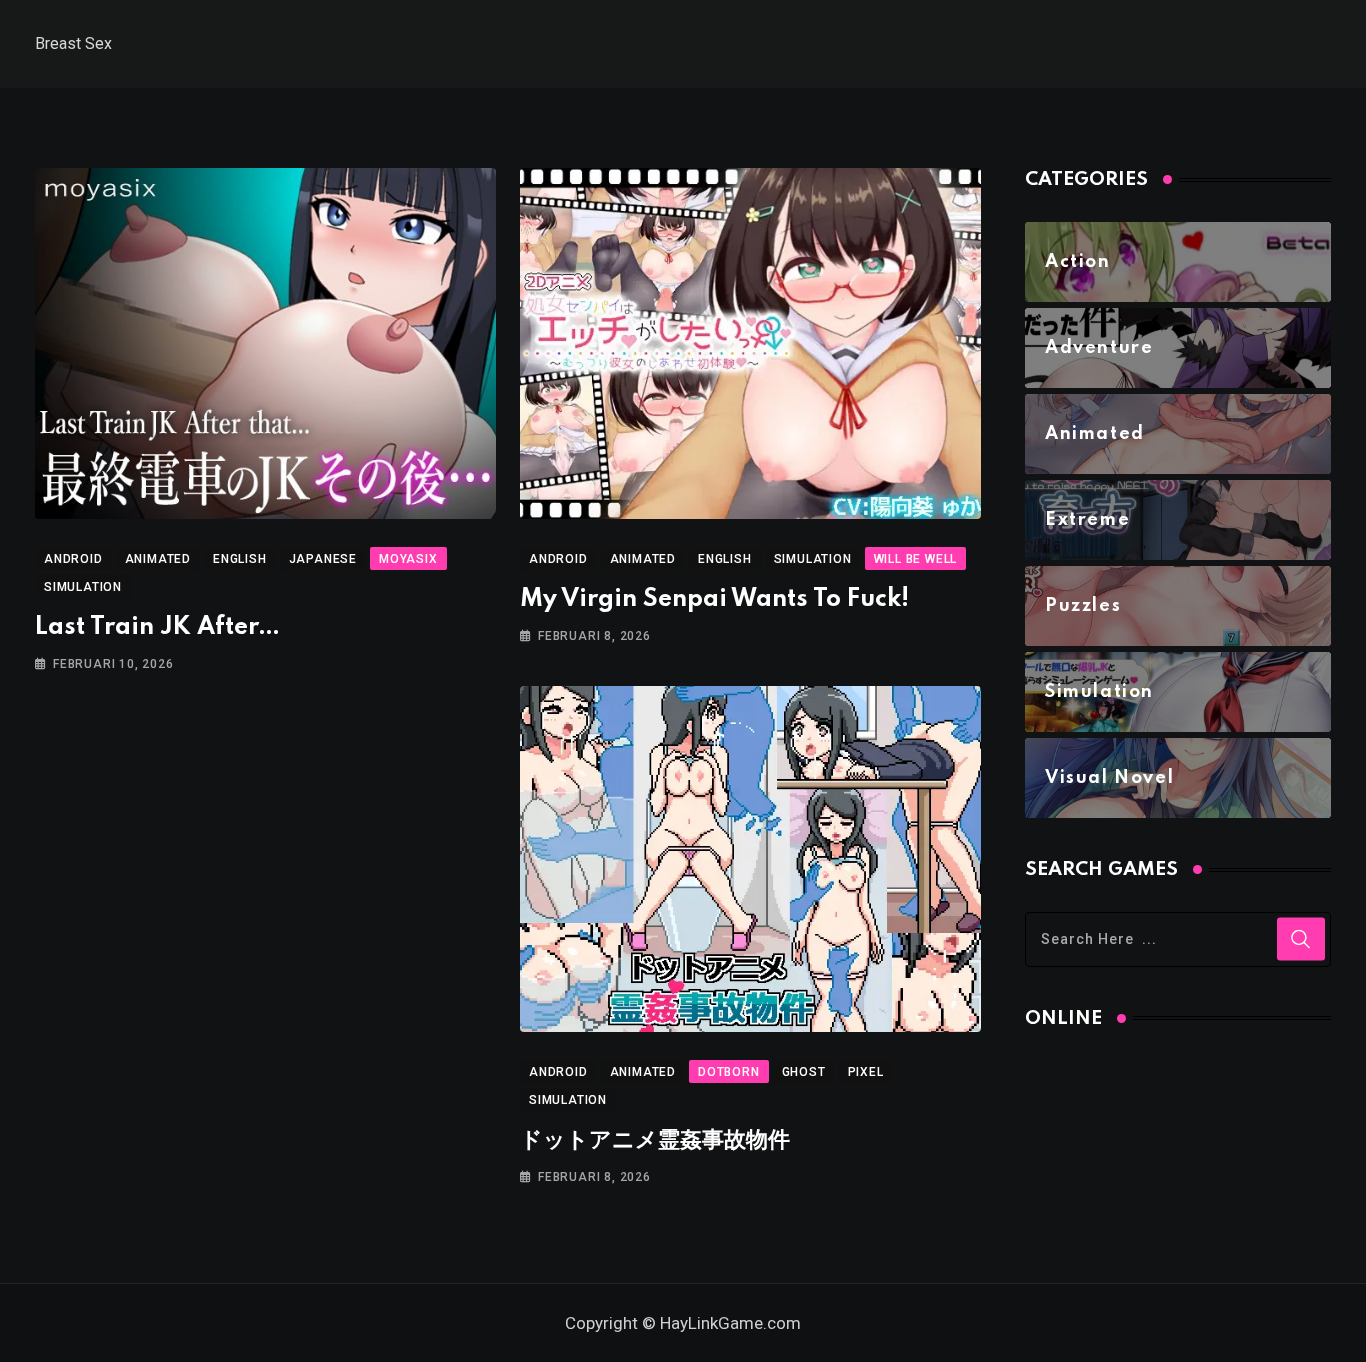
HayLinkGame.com (730, 1323)
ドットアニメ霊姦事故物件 (655, 1140)
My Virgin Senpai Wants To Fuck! (714, 599)
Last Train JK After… (157, 627)
